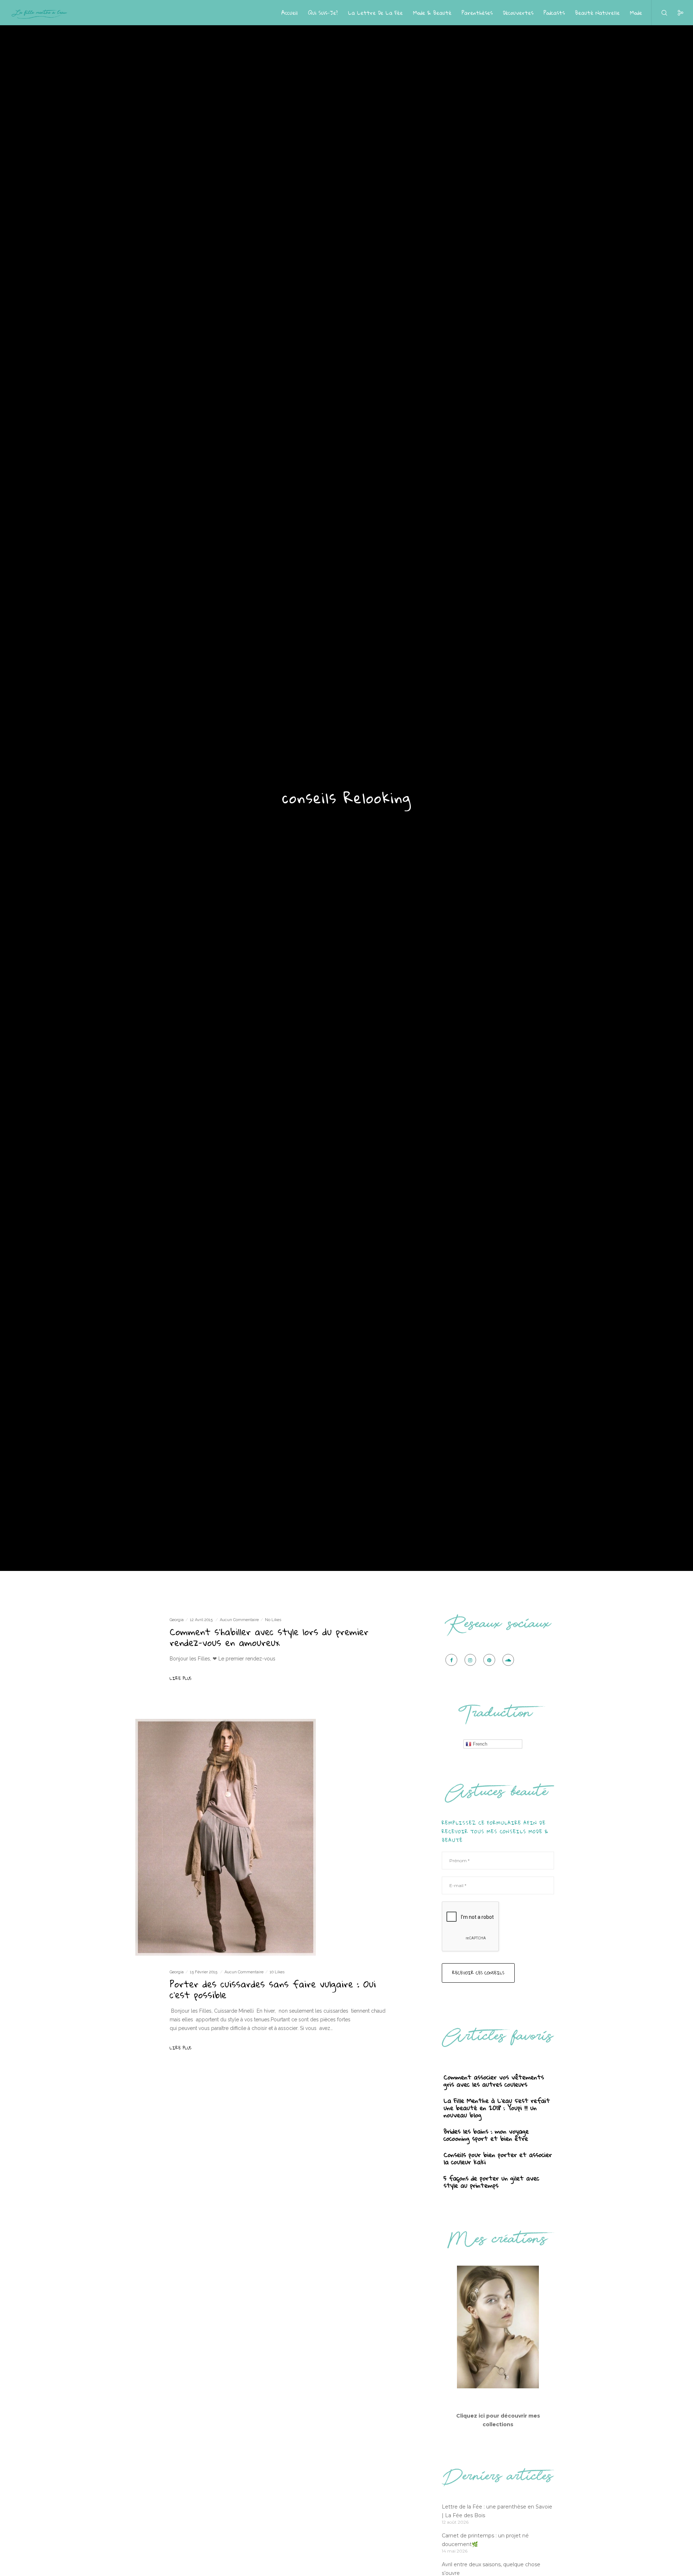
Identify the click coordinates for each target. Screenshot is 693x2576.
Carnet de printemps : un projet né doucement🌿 (485, 2540)
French (479, 1744)
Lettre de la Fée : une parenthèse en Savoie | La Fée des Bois (497, 2511)
